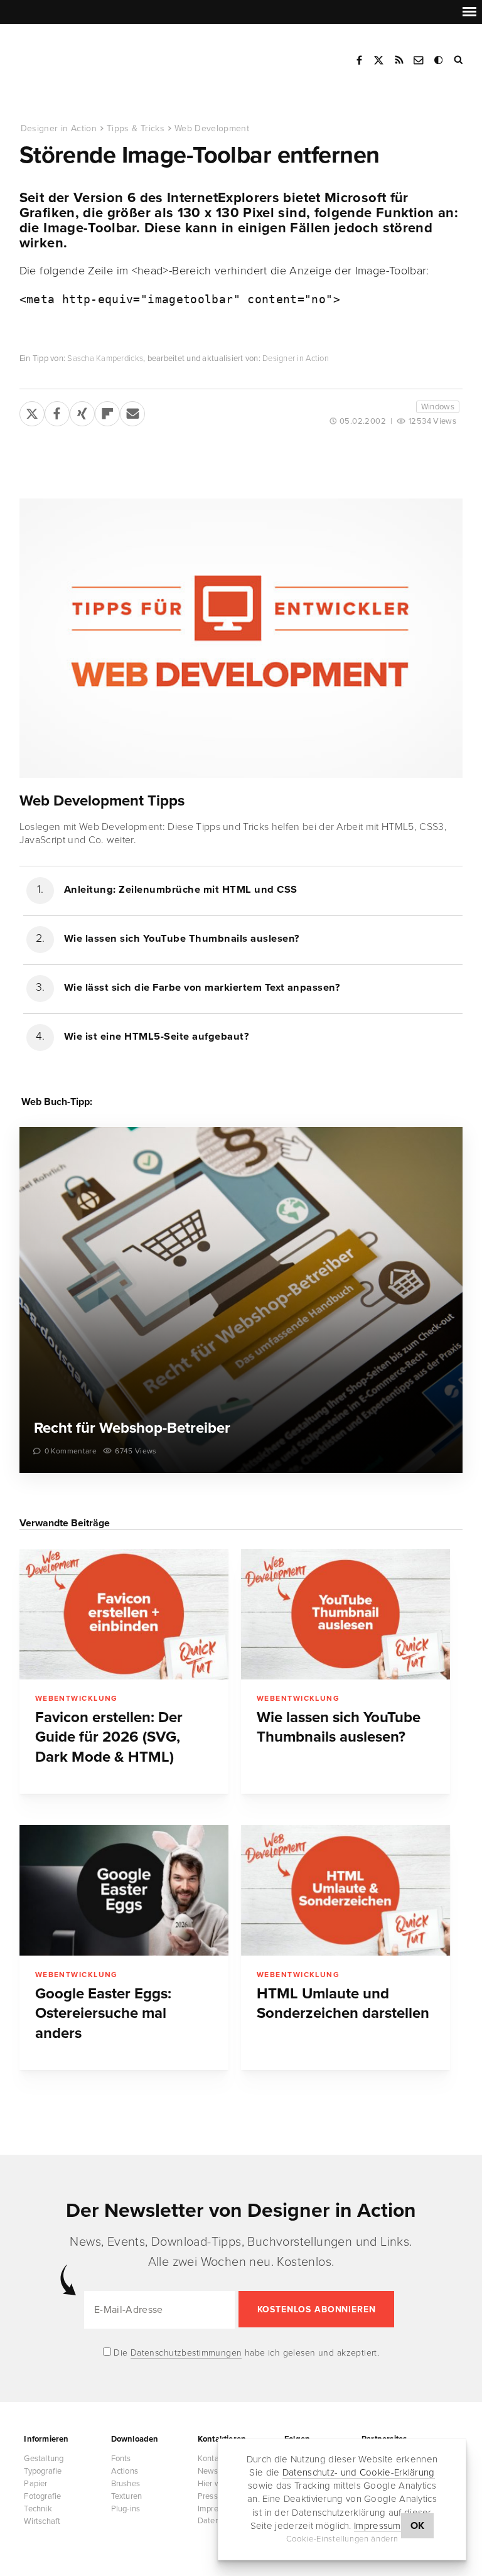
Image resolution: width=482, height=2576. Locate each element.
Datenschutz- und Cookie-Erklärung (359, 2472)
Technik (38, 2509)
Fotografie (42, 2496)
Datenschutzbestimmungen (186, 2353)
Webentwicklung (77, 1698)
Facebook (359, 60)
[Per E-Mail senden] (132, 411)
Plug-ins (126, 2509)
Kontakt (419, 60)
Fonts (121, 2459)
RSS (399, 60)
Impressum (378, 2526)
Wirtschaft (42, 2521)
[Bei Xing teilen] (82, 411)
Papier (35, 2484)
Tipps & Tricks (136, 128)
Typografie (43, 2471)
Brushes (126, 2484)
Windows (438, 407)
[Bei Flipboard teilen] (107, 411)
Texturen (127, 2496)
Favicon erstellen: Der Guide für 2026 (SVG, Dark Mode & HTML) (109, 1737)
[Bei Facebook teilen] (57, 411)
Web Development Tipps (102, 801)
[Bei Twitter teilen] (32, 411)
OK (418, 2526)
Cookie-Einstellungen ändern (342, 2539)
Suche (459, 60)
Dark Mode (439, 60)
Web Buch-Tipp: (57, 1102)
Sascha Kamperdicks (105, 358)
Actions (125, 2471)
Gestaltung (44, 2459)
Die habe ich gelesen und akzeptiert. (245, 2353)
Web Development (212, 128)
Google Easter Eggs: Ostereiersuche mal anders (103, 2013)
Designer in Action (84, 56)
